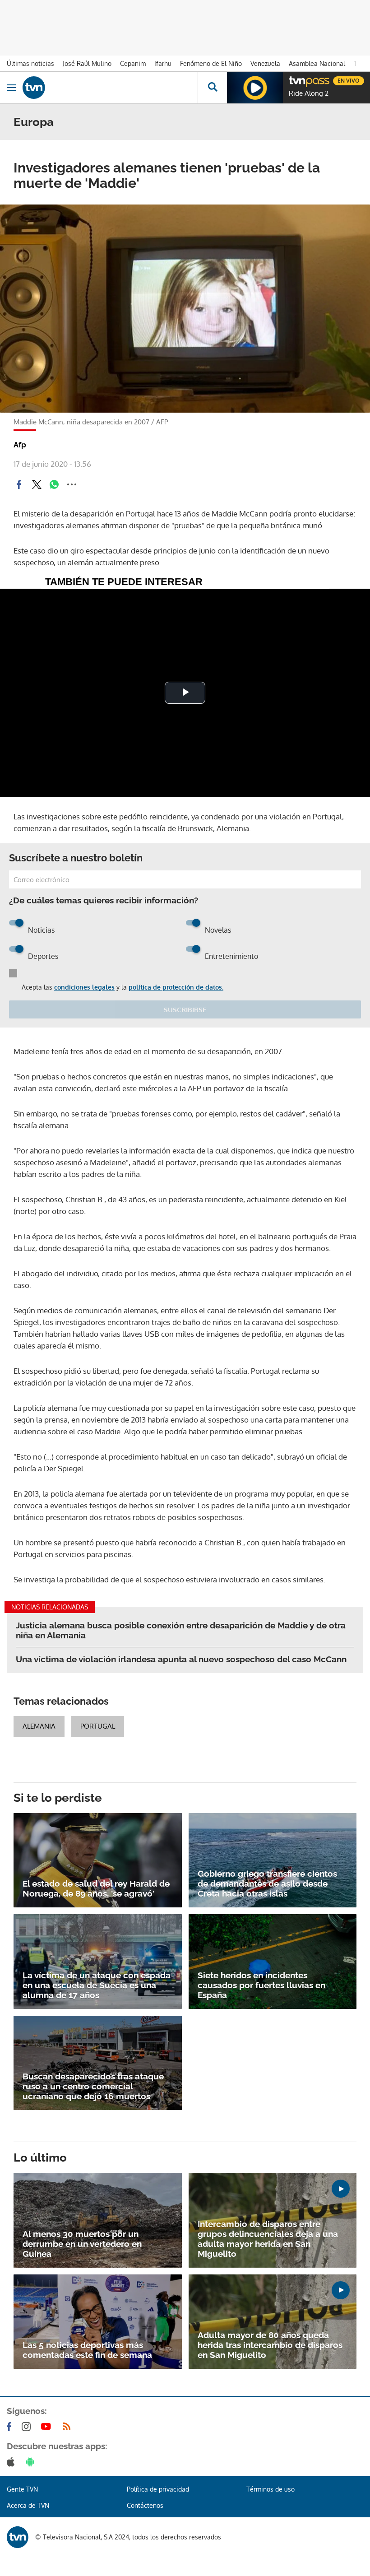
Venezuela (265, 63)
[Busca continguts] (212, 88)
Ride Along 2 (309, 93)
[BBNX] (18, 2537)
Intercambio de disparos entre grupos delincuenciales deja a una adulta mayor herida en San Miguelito (268, 2239)
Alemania (39, 1726)
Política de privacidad (158, 2489)
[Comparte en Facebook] (19, 484)
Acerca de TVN (28, 2505)
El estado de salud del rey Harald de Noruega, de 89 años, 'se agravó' (96, 1888)
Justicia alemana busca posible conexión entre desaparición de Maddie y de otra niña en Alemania (181, 1630)
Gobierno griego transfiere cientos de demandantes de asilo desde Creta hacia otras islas (267, 1883)
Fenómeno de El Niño (211, 63)
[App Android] (32, 2462)
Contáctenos (145, 2505)
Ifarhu (163, 63)
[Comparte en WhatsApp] (54, 484)
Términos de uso (271, 2489)
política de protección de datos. (176, 987)
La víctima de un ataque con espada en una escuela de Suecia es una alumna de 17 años (97, 1985)
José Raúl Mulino (87, 63)
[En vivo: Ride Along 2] (255, 88)
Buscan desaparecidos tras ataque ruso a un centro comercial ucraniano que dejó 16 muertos (93, 2086)
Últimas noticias (30, 63)
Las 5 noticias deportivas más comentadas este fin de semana (87, 2350)
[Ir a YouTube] (48, 2427)
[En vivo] (293, 79)
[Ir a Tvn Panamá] (110, 88)
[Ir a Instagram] (28, 2427)
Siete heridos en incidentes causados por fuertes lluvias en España (261, 1985)
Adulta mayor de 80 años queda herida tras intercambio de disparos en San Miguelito (270, 2345)
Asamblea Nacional (317, 63)
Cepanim (133, 63)
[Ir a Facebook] (11, 2427)
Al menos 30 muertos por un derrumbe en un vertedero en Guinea (82, 2244)
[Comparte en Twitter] (37, 484)
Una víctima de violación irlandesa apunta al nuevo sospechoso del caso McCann (181, 1659)
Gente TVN (22, 2489)
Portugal (98, 1726)
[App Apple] (12, 2462)
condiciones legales (84, 987)
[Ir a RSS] (69, 2427)
